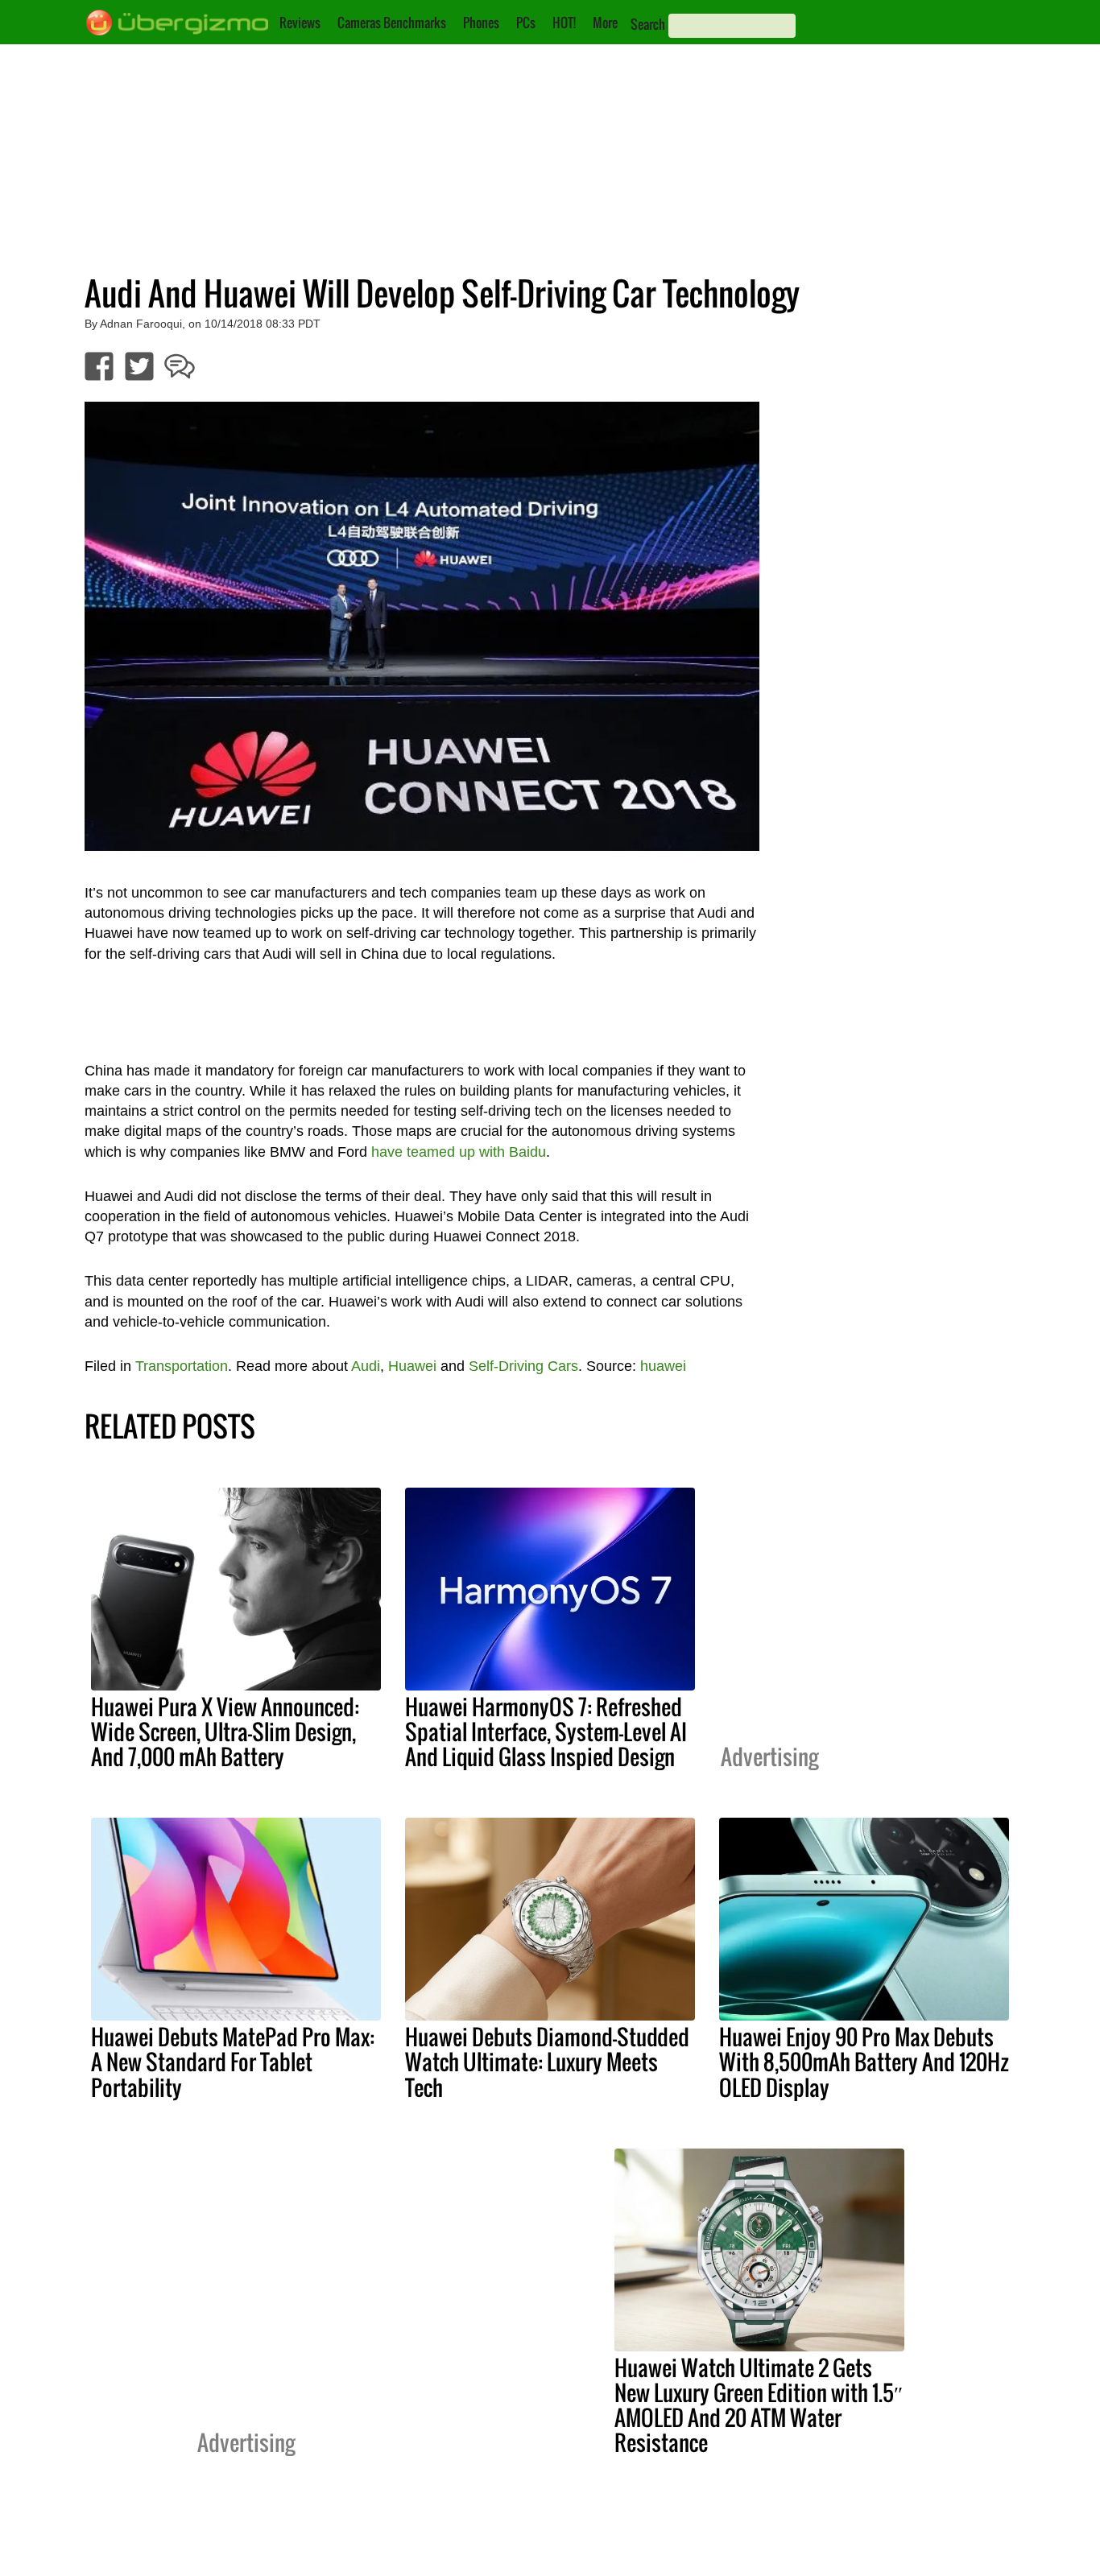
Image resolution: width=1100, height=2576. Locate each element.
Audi (366, 1366)
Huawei (412, 1366)
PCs (526, 23)
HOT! (564, 23)
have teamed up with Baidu (459, 1152)
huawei (663, 1366)
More (605, 23)
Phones (481, 23)
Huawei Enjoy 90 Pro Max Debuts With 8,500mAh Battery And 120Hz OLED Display (864, 2062)
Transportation (182, 1366)
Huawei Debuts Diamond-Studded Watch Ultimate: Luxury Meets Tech (547, 2062)
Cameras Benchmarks (392, 23)
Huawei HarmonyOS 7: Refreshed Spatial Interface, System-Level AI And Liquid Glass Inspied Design (546, 1732)
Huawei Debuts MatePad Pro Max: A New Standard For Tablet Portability (233, 2062)
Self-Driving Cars (523, 1366)
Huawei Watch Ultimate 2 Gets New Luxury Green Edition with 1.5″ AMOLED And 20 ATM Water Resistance (759, 2405)
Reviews (300, 23)
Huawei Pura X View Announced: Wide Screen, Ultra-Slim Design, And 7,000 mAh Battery (225, 1732)
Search (648, 24)
